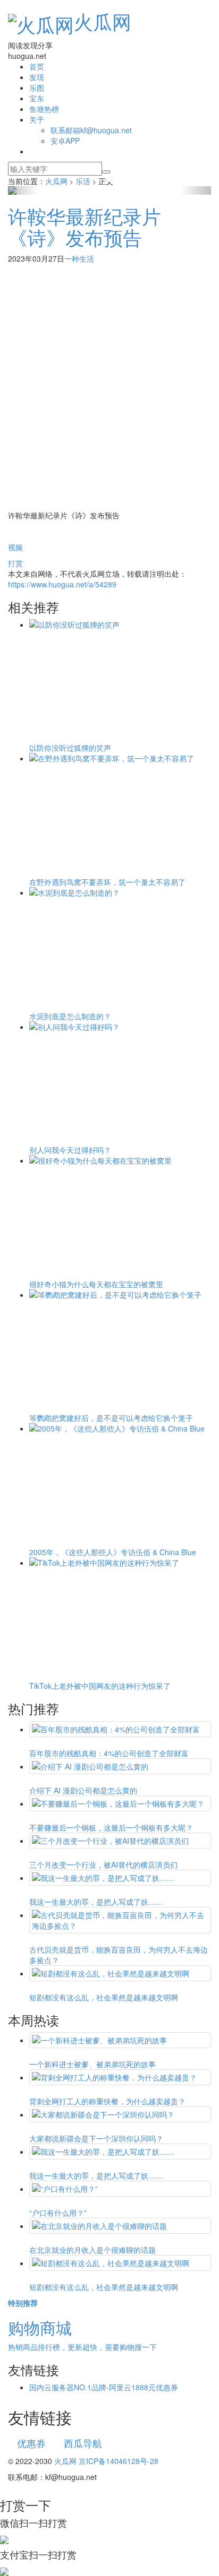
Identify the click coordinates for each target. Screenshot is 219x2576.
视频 (15, 547)
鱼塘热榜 (44, 109)
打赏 (15, 563)
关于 (37, 119)
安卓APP (65, 141)
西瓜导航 (83, 2443)
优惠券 (31, 2443)
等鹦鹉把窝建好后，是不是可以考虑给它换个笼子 (111, 1418)
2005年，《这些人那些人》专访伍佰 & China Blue (113, 1552)
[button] (23, 190)
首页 (37, 66)
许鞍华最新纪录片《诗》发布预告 (85, 226)
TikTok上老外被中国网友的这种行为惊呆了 (100, 1686)
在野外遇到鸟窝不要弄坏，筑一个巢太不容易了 (107, 882)
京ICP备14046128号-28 (119, 2461)
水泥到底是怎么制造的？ (70, 1016)
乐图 (37, 88)
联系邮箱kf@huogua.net (91, 130)
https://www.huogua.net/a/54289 (62, 584)
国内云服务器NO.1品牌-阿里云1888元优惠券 (104, 2387)
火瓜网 (103, 21)
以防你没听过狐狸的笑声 (70, 748)
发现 (37, 77)
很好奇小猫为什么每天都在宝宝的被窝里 (96, 1284)
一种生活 (79, 258)
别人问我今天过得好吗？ (70, 1150)
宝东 (37, 98)
